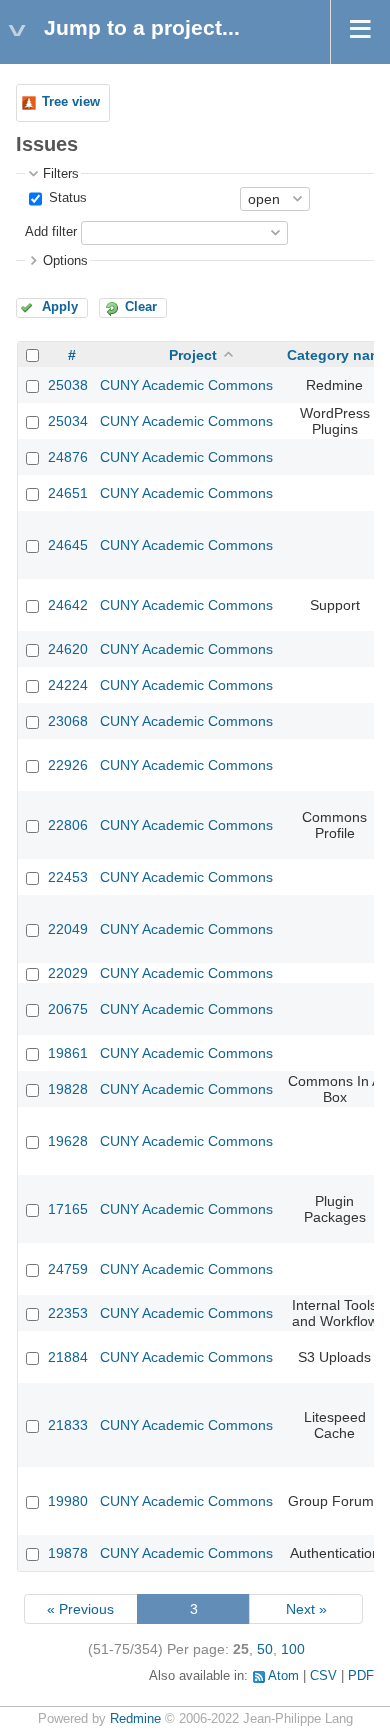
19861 (68, 1053)
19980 (68, 1501)
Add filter (51, 232)
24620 (68, 649)
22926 (68, 765)
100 (293, 1649)
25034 (68, 421)
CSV (323, 1676)
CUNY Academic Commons (186, 385)
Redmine (135, 1719)
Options (65, 261)
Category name (338, 355)
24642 (68, 605)
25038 (68, 385)
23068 (68, 721)
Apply (60, 307)
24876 (68, 457)
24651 (68, 493)
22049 (68, 929)
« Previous (80, 1609)
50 (265, 1649)
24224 (68, 685)
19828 (68, 1089)
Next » (306, 1609)
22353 (68, 1313)
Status (66, 198)
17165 (68, 1209)
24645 (68, 545)
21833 (68, 1425)
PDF (361, 1676)
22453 (68, 877)
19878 (68, 1553)
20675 (68, 1009)
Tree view (71, 102)
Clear (141, 307)
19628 (68, 1141)
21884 (68, 1357)
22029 (68, 973)
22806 (68, 825)
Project (193, 355)
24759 (68, 1269)
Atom (283, 1676)
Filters (61, 174)
